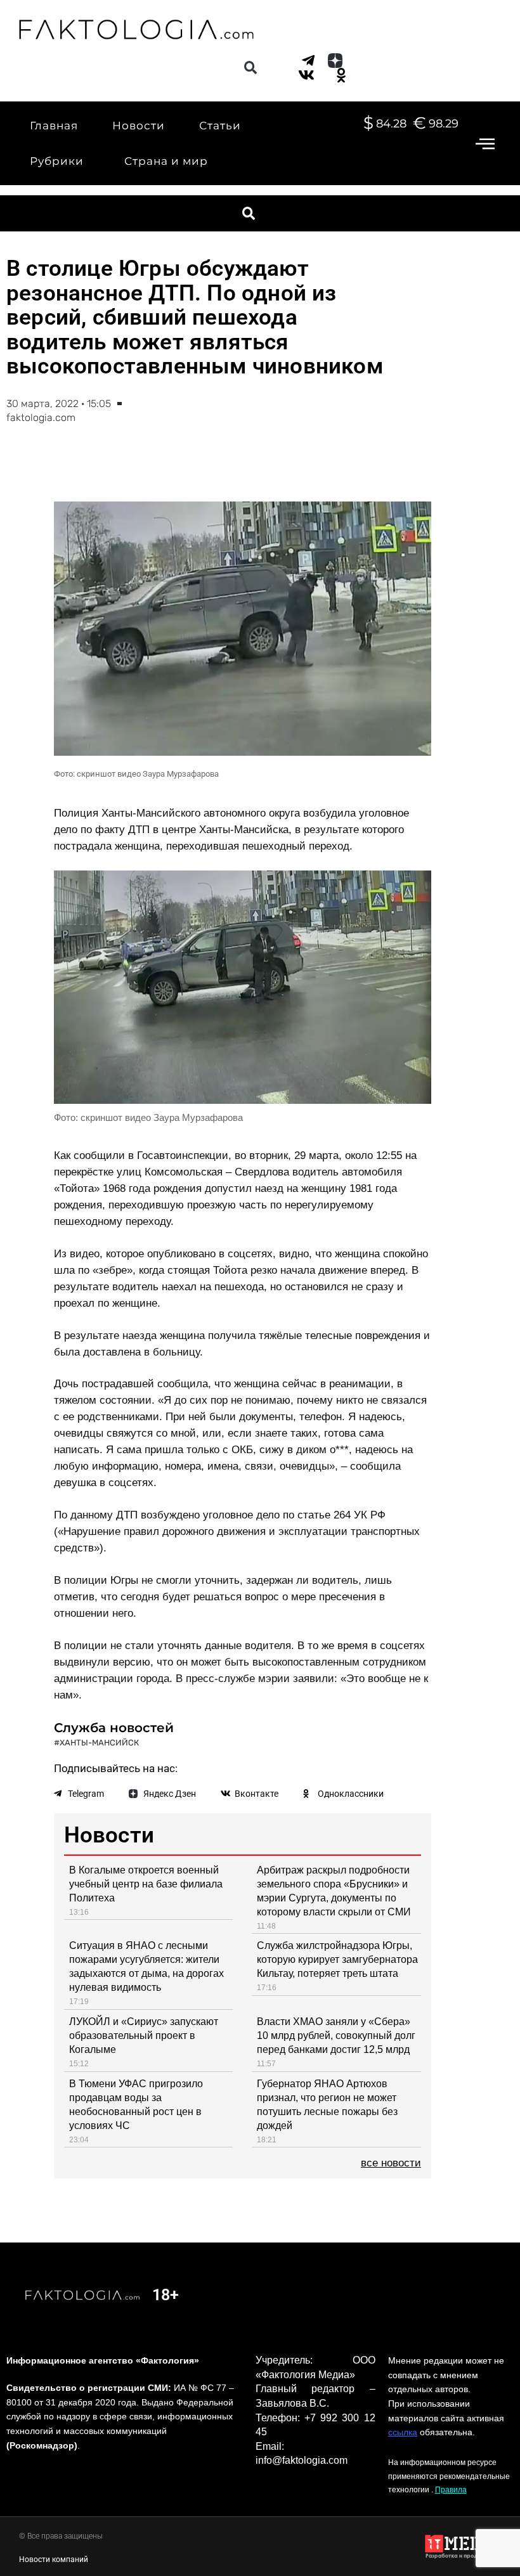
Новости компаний (54, 2560)
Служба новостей (114, 1728)
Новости (139, 126)
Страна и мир (166, 161)
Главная (54, 126)
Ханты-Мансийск (99, 1743)
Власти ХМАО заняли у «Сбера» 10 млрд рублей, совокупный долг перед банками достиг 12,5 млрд (336, 2036)
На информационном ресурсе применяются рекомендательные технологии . (449, 2476)
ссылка (403, 2432)
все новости (391, 2163)
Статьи (220, 126)
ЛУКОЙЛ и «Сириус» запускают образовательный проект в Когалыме (144, 2036)
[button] (250, 68)
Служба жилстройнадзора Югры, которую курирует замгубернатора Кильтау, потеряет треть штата (337, 1959)
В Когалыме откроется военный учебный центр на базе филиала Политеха (146, 1884)
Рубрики (57, 161)
